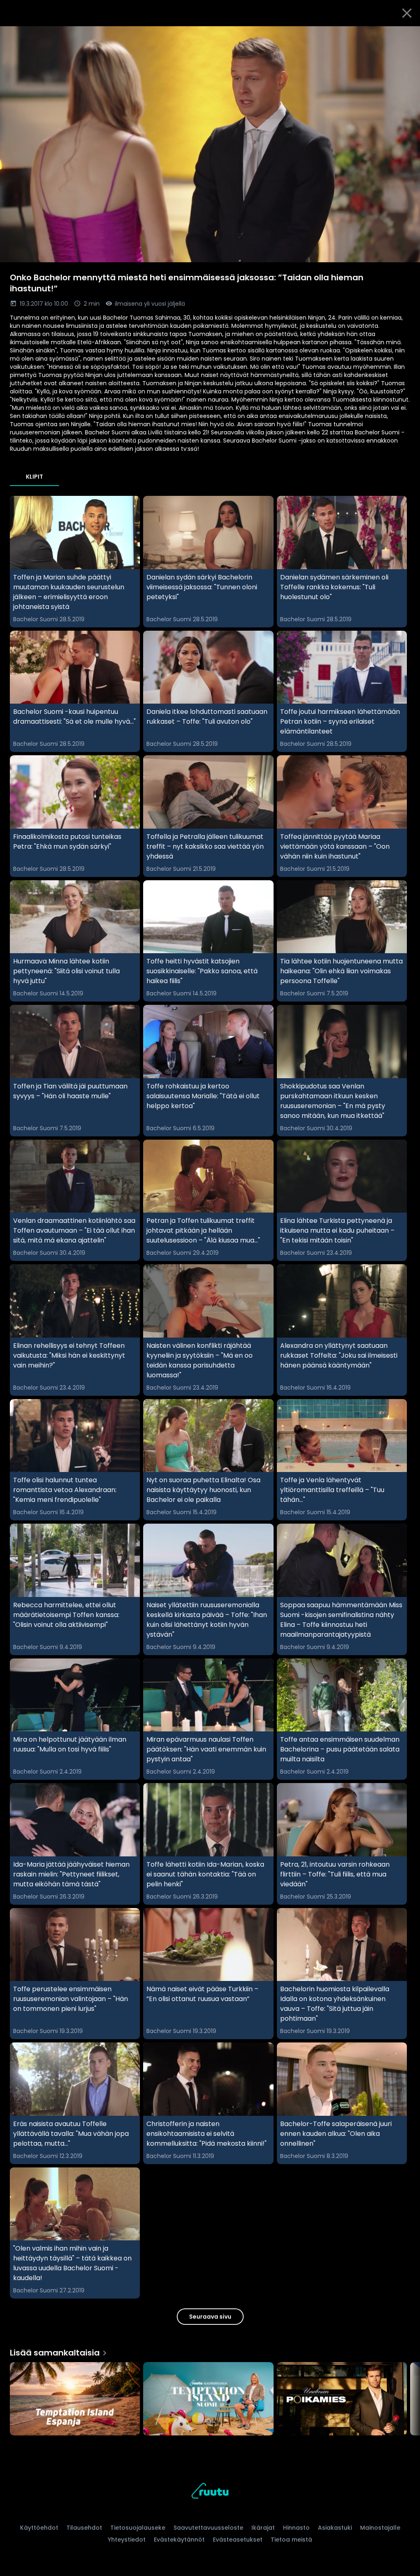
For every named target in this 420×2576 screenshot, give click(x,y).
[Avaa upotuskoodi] (404, 36)
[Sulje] (407, 13)
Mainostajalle (380, 2528)
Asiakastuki (335, 2528)
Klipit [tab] (34, 477)
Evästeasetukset (238, 2540)
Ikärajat (263, 2528)
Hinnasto (296, 2528)
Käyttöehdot (39, 2528)
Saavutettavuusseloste (208, 2528)
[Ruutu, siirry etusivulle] (210, 2492)
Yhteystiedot (127, 2540)
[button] (210, 144)
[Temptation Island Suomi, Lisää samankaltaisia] (208, 2399)
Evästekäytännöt (179, 2540)
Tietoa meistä (291, 2540)
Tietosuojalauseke (138, 2528)
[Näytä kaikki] (210, 2397)
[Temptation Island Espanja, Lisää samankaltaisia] (75, 2399)
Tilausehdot (84, 2528)
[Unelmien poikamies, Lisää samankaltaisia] (342, 2399)
